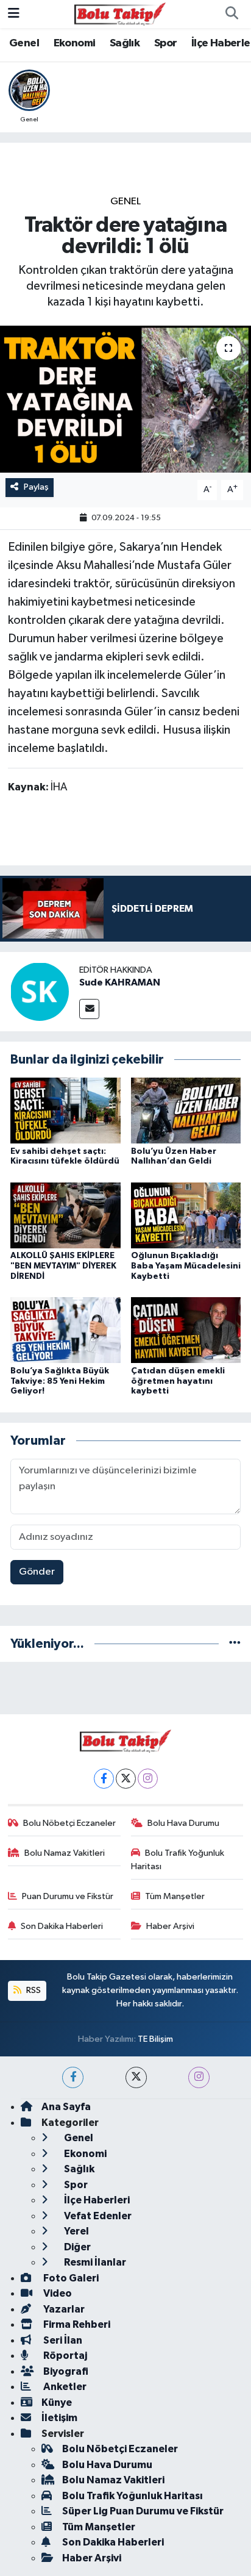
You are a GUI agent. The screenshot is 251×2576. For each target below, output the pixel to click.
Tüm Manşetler (175, 1896)
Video (57, 2293)
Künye (57, 2402)
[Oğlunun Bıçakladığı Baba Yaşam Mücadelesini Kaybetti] (186, 1215)
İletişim (59, 2418)
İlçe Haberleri (96, 2200)
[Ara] (232, 14)
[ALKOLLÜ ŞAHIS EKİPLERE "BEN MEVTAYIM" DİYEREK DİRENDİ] (65, 1215)
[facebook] (73, 2077)
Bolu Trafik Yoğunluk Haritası (178, 1860)
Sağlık (125, 43)
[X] (126, 1779)
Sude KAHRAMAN (120, 982)
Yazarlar (63, 2309)
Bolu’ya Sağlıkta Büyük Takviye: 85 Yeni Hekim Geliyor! (60, 1381)
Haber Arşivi (170, 1926)
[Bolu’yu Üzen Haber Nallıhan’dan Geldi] (186, 1110)
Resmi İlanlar (94, 2262)
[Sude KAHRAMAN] (40, 991)
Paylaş (36, 487)
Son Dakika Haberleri (62, 1926)
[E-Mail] (89, 1009)
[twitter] (136, 2077)
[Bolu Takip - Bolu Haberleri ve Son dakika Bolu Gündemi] (120, 14)
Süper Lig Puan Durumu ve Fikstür (143, 2511)
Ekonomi (75, 43)
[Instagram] (148, 1779)
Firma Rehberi (76, 2324)
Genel (24, 43)
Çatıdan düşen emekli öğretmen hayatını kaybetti (178, 1381)
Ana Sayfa (66, 2107)
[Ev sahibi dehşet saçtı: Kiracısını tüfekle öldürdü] (65, 1110)
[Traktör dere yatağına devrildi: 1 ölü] (125, 399)
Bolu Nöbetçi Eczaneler (69, 1823)
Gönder (37, 1572)
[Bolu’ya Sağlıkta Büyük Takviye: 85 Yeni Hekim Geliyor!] (65, 1330)
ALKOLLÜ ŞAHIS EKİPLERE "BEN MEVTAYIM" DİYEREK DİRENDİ (63, 1266)
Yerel (76, 2231)
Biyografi (65, 2371)
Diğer (76, 2247)
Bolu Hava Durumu (183, 1823)
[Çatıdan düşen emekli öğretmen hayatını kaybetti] (186, 1330)
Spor (166, 43)
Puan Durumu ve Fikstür (68, 1896)
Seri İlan (62, 2340)
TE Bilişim (155, 2039)
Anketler (64, 2387)
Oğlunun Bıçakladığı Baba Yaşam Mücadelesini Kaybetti (186, 1266)
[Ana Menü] (14, 14)
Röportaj (64, 2356)
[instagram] (199, 2077)
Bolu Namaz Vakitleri (65, 1853)
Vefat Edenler (97, 2216)
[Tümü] (235, 1644)
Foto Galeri (70, 2278)
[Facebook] (104, 1779)
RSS (33, 1990)
